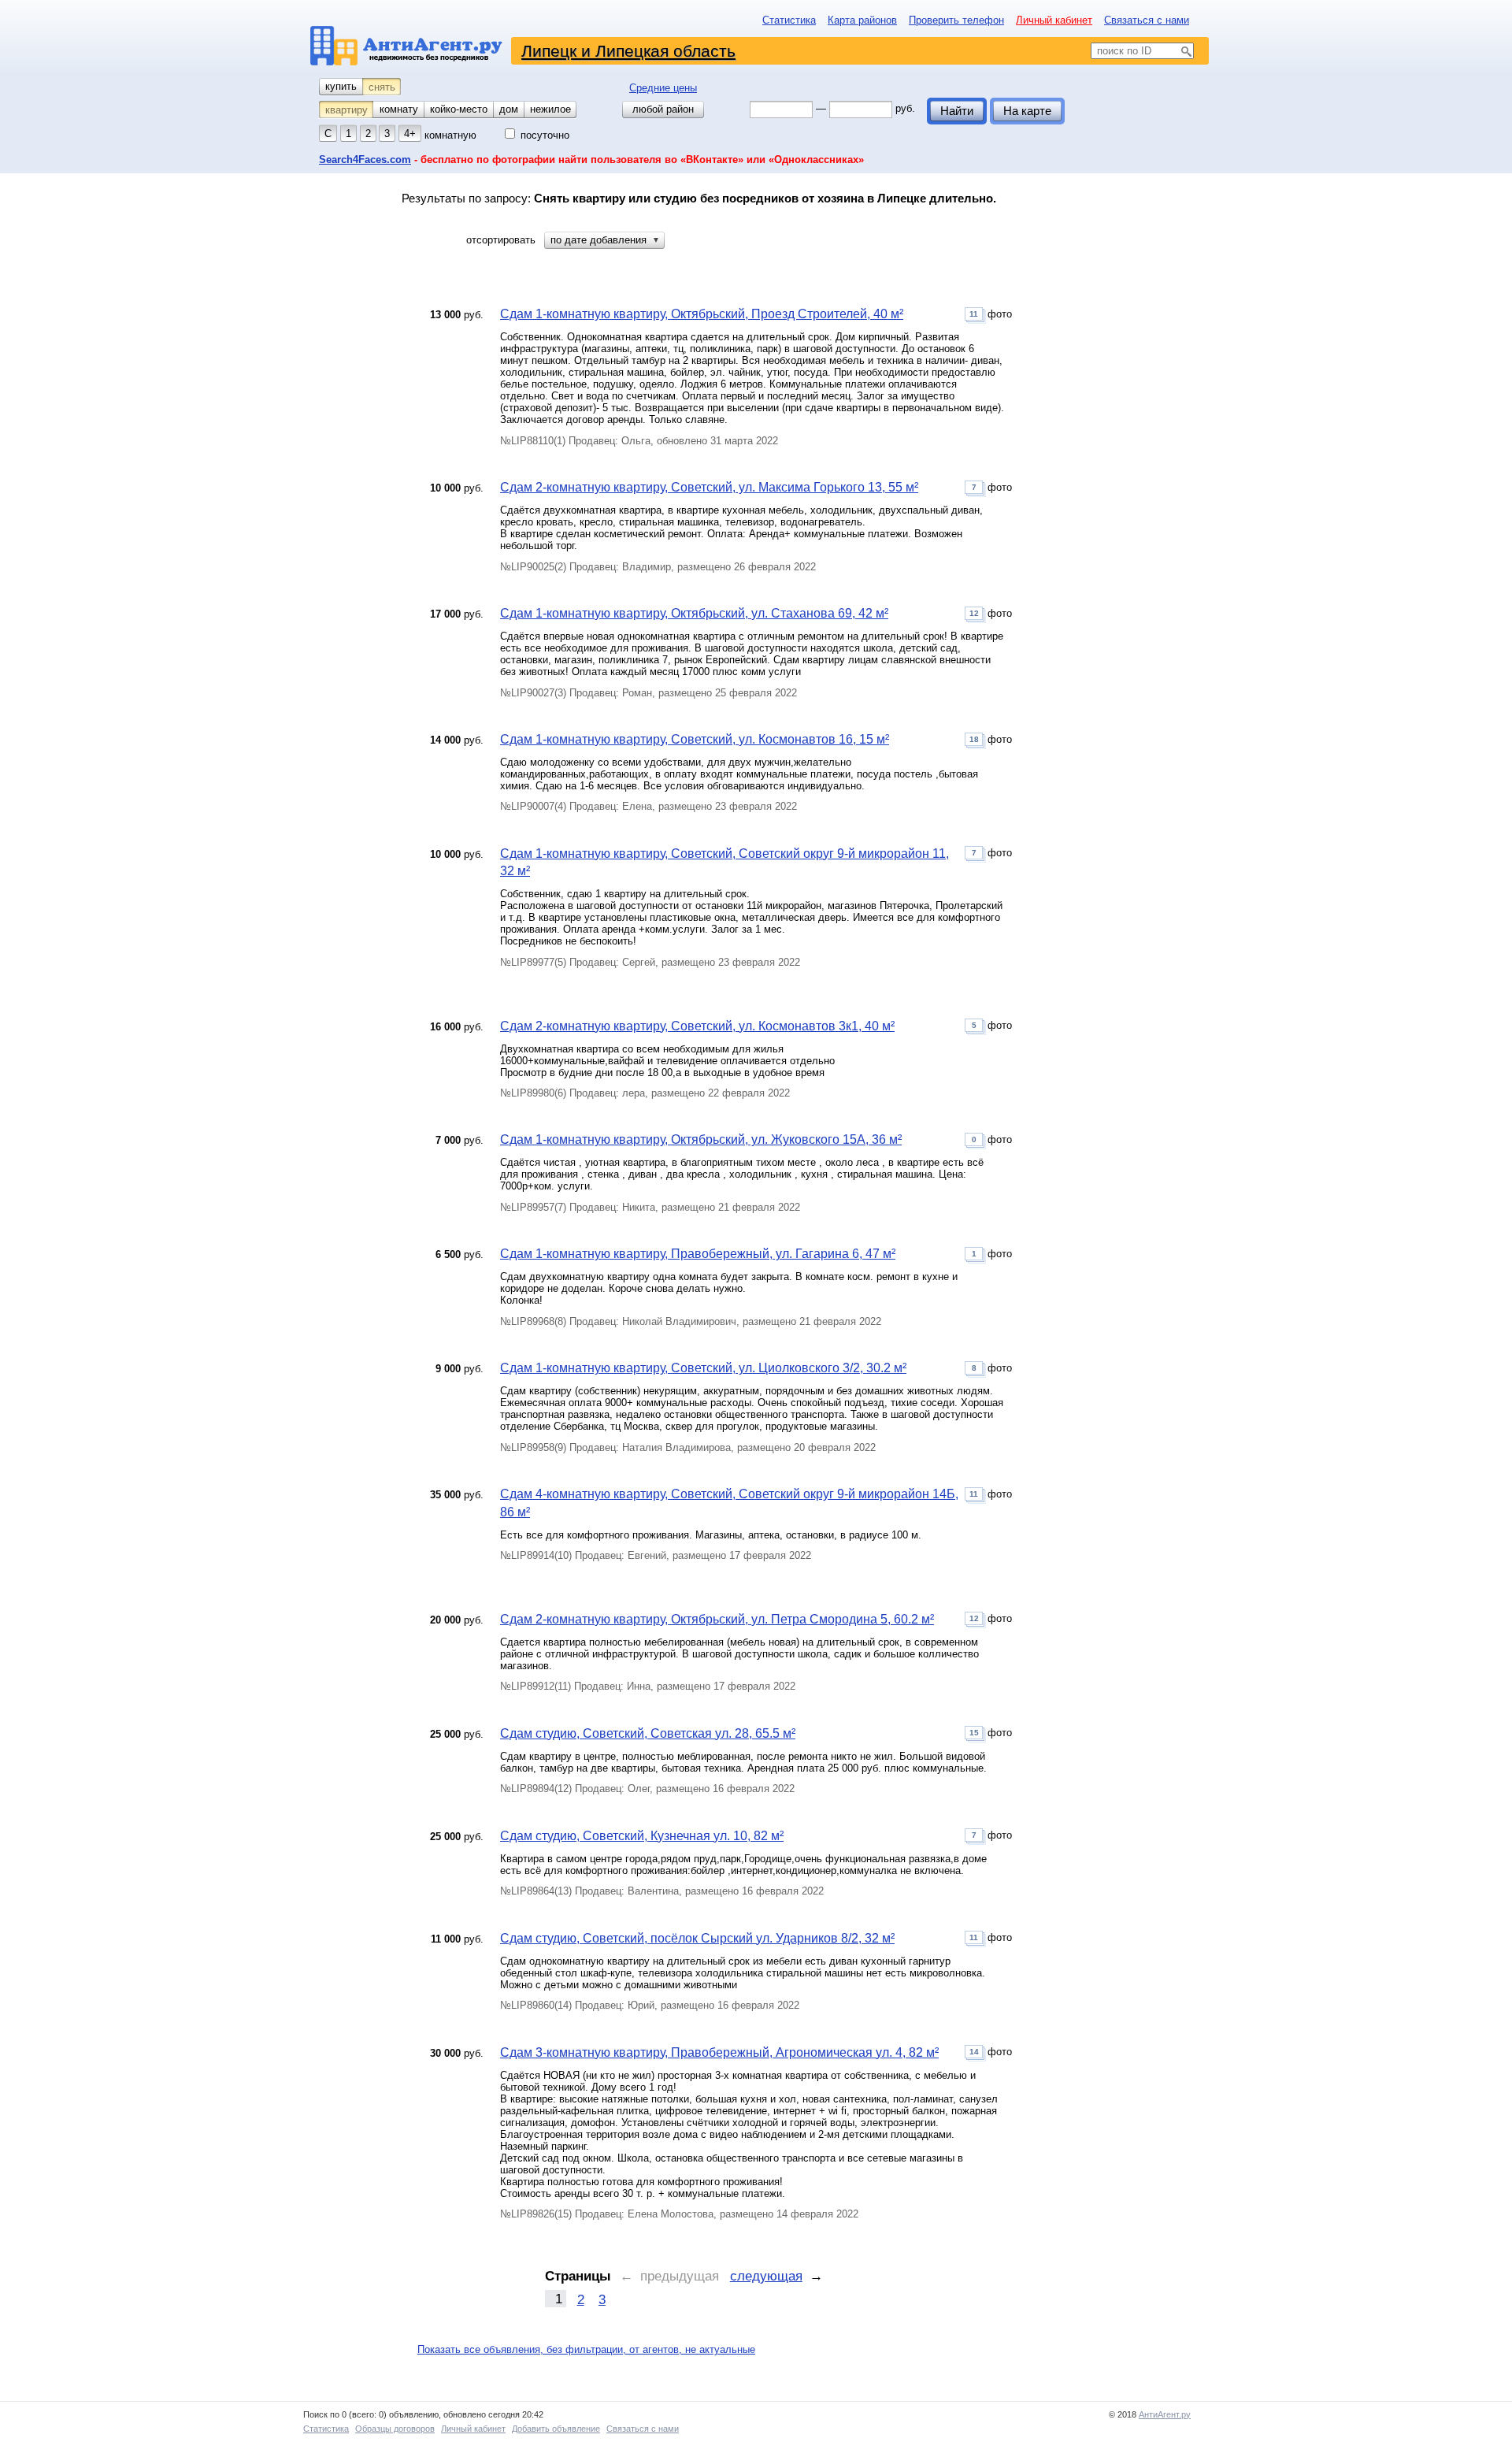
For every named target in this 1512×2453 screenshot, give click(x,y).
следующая (766, 2276)
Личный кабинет (1054, 20)
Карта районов (862, 20)
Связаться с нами (1147, 20)
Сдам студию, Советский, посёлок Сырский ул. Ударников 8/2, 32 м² (697, 1938)
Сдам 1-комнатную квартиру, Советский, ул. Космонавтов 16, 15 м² (695, 739)
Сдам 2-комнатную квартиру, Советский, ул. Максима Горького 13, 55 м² (709, 487)
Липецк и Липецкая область (628, 51)
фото (991, 314)
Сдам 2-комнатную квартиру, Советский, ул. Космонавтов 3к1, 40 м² (697, 1026)
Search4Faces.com (365, 160)
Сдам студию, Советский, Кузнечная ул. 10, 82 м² (642, 1836)
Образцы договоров (395, 2429)
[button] (604, 240)
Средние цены (663, 88)
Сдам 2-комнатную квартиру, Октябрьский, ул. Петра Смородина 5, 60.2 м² (717, 1619)
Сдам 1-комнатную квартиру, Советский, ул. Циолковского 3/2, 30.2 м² (703, 1368)
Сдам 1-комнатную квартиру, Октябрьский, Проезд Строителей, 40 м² (702, 314)
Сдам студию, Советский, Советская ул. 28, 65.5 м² (648, 1733)
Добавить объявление (556, 2429)
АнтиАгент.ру (1165, 2414)
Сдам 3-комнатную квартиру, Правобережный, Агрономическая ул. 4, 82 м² (719, 2052)
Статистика (789, 20)
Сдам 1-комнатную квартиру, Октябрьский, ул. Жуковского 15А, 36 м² (701, 1139)
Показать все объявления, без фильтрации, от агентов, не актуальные (586, 2349)
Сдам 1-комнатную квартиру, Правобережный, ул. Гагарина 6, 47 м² (698, 1254)
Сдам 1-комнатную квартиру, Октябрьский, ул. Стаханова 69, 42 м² (694, 613)
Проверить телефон (956, 20)
